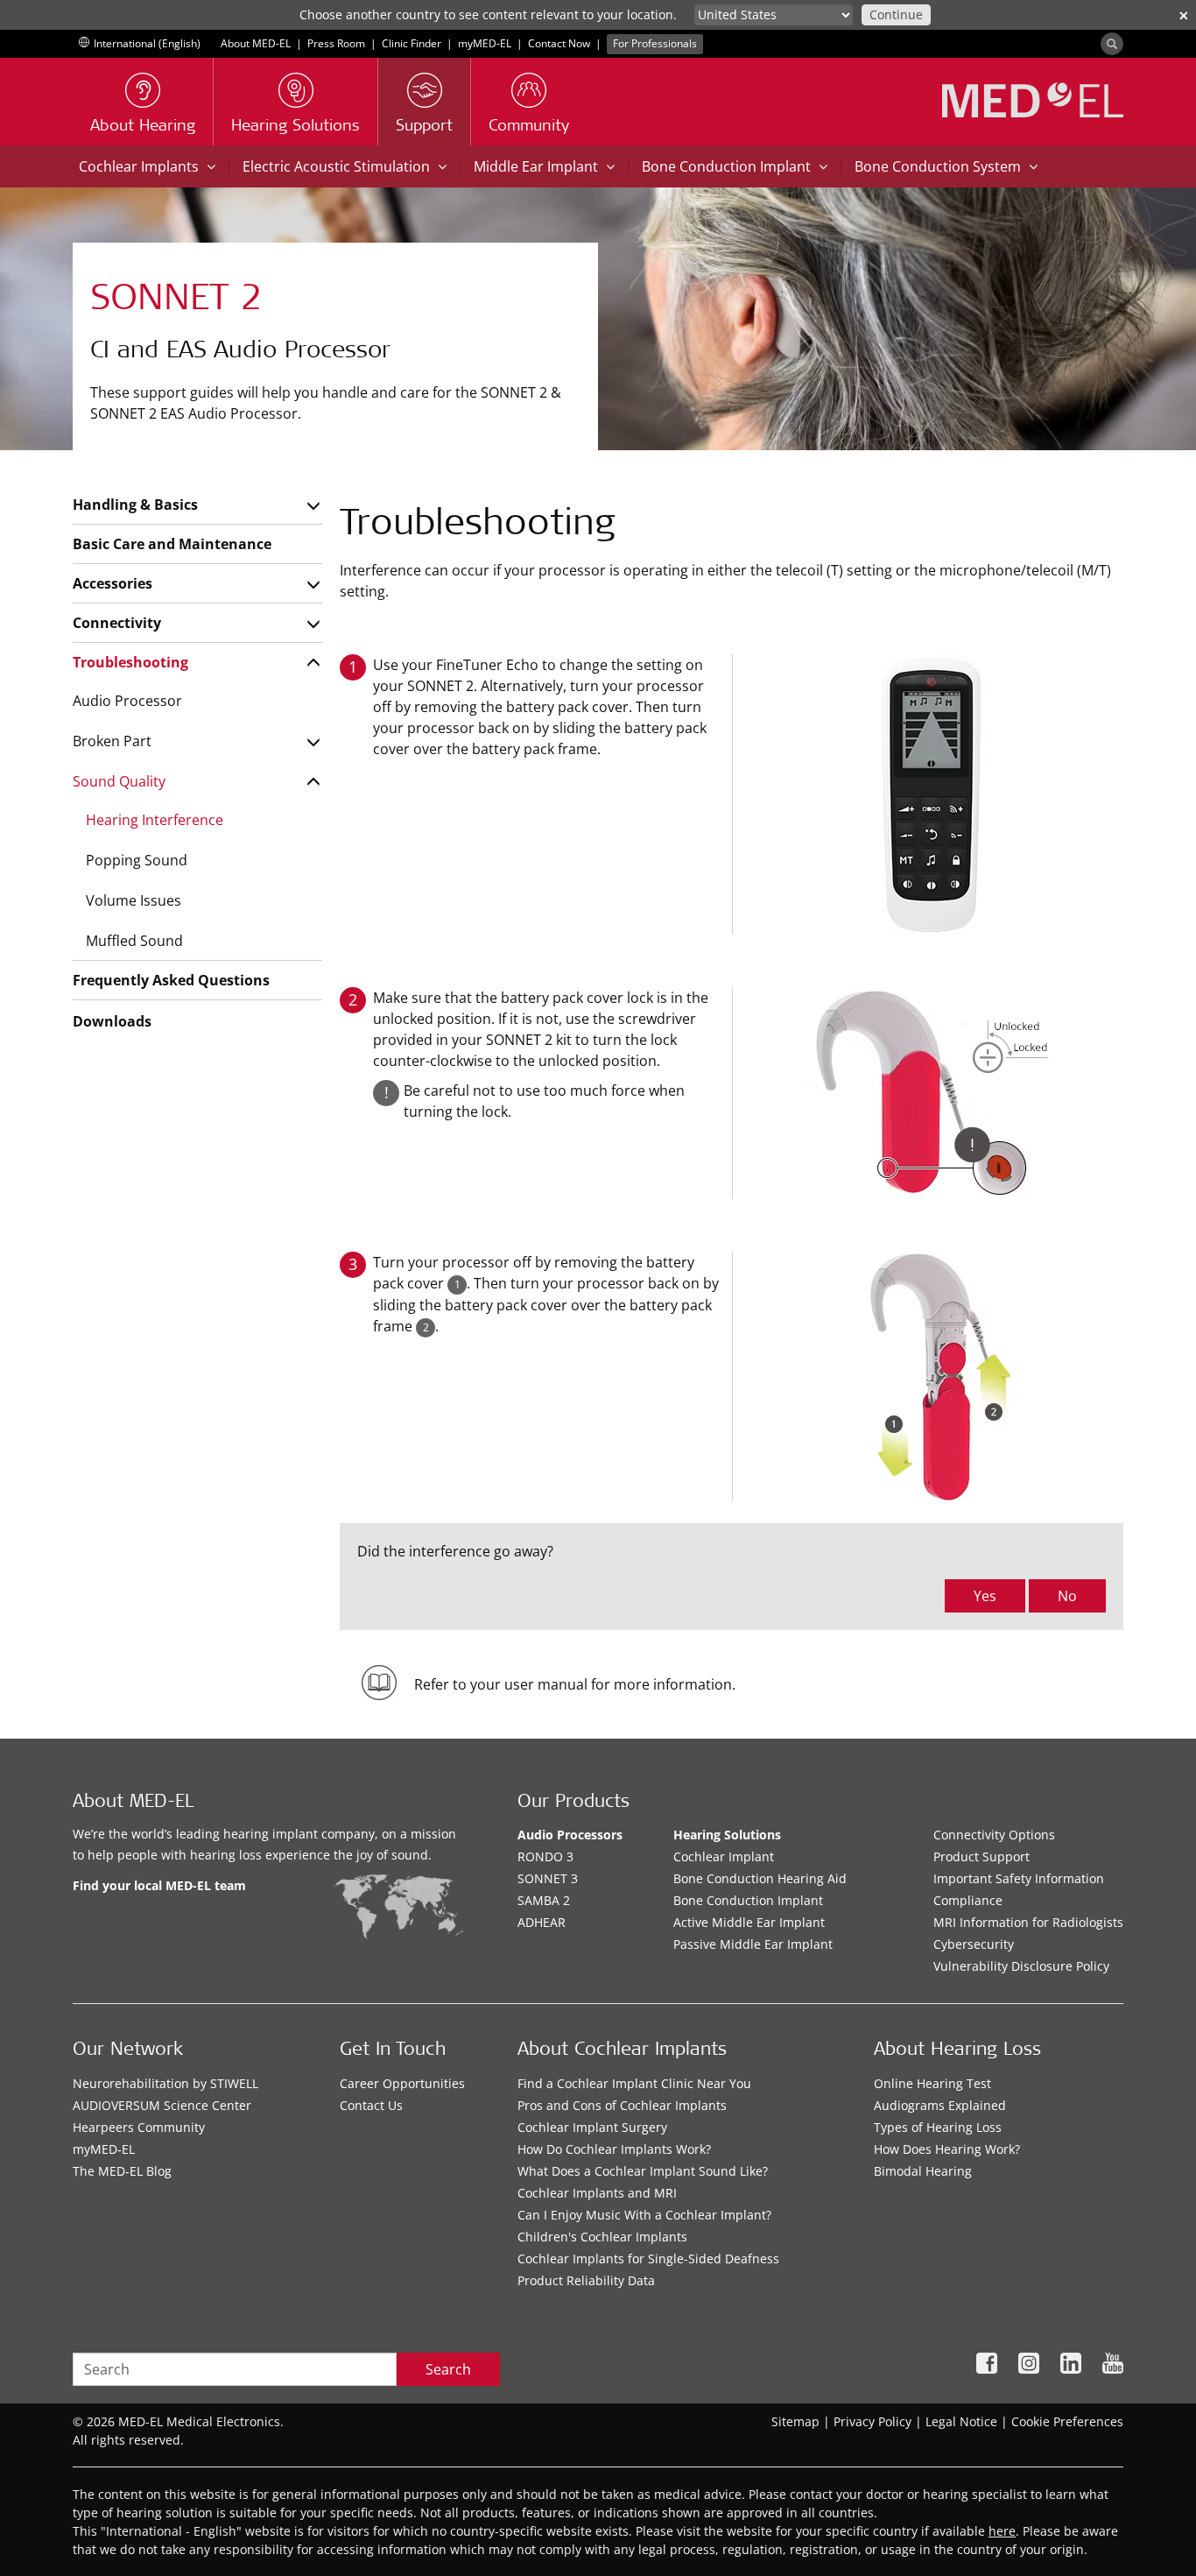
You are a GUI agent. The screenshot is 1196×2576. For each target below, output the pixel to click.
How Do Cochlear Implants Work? (614, 2149)
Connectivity (117, 623)
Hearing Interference (155, 820)
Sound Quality (119, 781)
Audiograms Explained (940, 2105)
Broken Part (112, 741)
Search (448, 2369)
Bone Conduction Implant (748, 1900)
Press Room (336, 43)
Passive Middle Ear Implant (753, 1944)
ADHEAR (542, 1922)
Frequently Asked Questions (171, 980)
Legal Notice (961, 2421)
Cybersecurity (974, 1944)
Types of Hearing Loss (938, 2127)
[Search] (1112, 44)
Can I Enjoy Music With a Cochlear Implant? (644, 2215)
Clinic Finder (412, 43)
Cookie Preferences (1067, 2421)
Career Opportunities (402, 2083)
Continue (896, 14)
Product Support (981, 1856)
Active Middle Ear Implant (749, 1922)
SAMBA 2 (544, 1900)
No (1067, 1596)
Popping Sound (137, 860)
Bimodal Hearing (923, 2171)
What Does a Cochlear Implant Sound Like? (643, 2171)
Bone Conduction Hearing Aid (760, 1878)
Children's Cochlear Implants (602, 2237)
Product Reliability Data (586, 2280)
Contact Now (559, 43)
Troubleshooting (130, 662)
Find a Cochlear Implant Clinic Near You (634, 2083)
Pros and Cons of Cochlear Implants (622, 2105)
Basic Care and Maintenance (172, 544)
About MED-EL (256, 43)
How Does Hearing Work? (947, 2149)
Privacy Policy (872, 2421)
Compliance (968, 1900)
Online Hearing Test (932, 2083)
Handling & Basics (135, 505)
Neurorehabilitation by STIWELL (165, 2083)
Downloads (112, 1021)
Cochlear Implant (724, 1856)
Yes (985, 1596)
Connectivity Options (994, 1835)
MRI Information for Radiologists (1028, 1922)
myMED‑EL (485, 43)
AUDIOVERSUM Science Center (162, 2105)
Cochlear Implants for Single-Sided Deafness (648, 2258)
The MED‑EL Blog (122, 2171)
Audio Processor (127, 701)
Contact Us (371, 2105)
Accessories (113, 583)
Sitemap (795, 2421)
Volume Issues (134, 900)
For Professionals (655, 43)
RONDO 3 (545, 1856)
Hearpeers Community (139, 2127)
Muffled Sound (134, 941)
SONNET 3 (548, 1878)
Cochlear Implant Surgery (592, 2127)
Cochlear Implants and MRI (597, 2193)
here (1002, 2531)
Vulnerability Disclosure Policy (1021, 1966)
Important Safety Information (1019, 1878)
